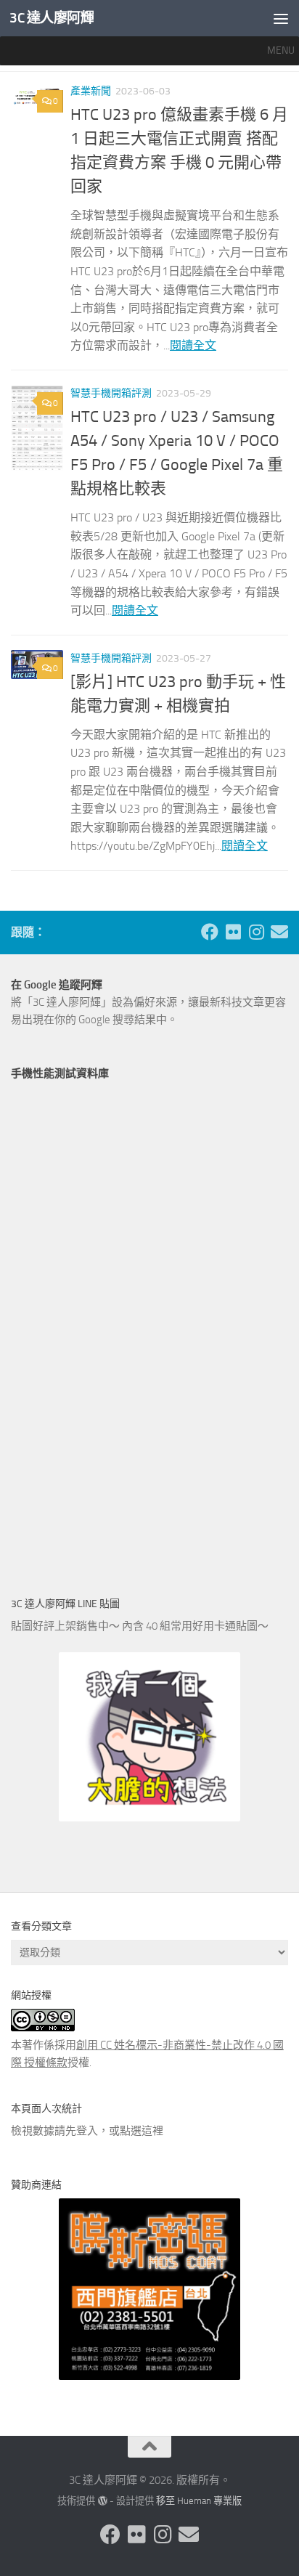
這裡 (152, 2131)
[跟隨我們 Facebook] (210, 932)
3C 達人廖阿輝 (52, 18)
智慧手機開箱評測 (111, 393)
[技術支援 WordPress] (102, 2501)
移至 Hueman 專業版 (199, 2501)
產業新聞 (91, 91)
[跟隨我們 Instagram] (256, 932)
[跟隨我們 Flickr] (233, 932)
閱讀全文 (193, 345)
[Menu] (281, 18)
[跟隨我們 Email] (279, 932)
